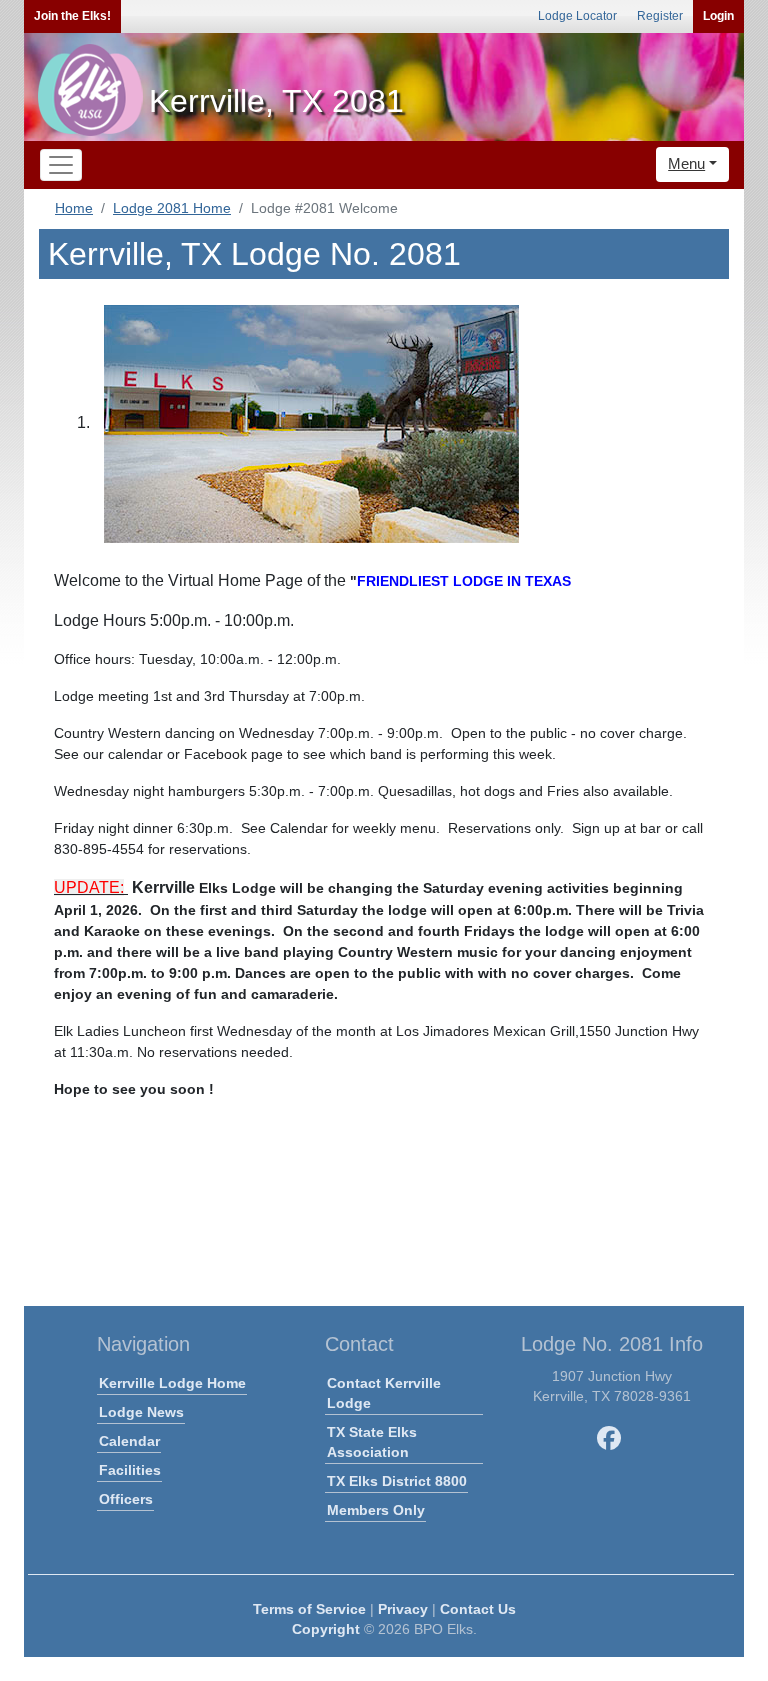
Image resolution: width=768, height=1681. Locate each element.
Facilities (130, 1470)
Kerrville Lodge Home (172, 1383)
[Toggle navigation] (61, 165)
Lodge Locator (577, 16)
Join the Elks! (72, 16)
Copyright (326, 1629)
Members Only (376, 1510)
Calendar (129, 1441)
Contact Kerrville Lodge (384, 1393)
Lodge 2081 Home (172, 208)
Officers (126, 1499)
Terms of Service (309, 1609)
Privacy (403, 1609)
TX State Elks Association (372, 1442)
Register (660, 16)
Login (718, 16)
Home (74, 208)
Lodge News (141, 1412)
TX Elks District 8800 (397, 1481)
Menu (686, 163)
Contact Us (478, 1609)
